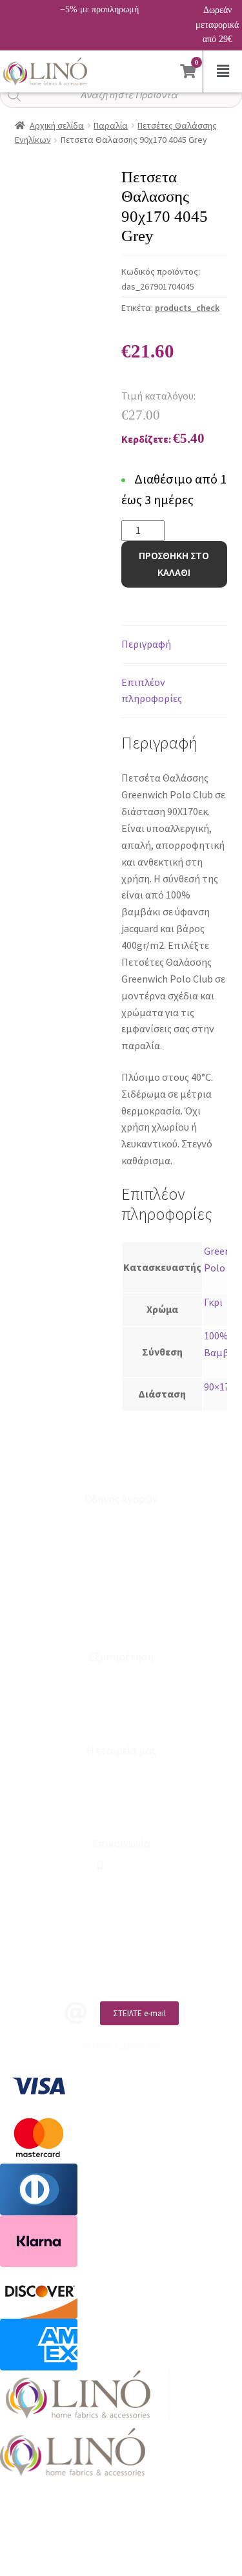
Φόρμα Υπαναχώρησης (121, 1720)
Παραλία (111, 125)
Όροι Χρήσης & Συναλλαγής (121, 1814)
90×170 (219, 1387)
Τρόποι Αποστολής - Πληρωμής (121, 1585)
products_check (187, 308)
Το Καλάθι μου (121, 1542)
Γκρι (213, 1302)
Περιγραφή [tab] (146, 644)
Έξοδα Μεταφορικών (121, 1627)
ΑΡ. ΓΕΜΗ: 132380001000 (121, 1907)
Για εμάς (121, 1772)
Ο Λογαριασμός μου (121, 1521)
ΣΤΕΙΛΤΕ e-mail (139, 2013)
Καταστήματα (121, 1678)
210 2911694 (124, 1865)
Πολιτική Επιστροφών (121, 1606)
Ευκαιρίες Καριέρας (121, 1793)
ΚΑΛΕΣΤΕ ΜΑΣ (135, 1969)
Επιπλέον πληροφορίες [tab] (152, 690)
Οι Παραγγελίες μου (121, 1563)
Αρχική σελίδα (57, 125)
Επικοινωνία (121, 1699)
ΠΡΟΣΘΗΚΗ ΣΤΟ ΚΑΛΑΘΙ (174, 564)
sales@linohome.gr (126, 1887)
